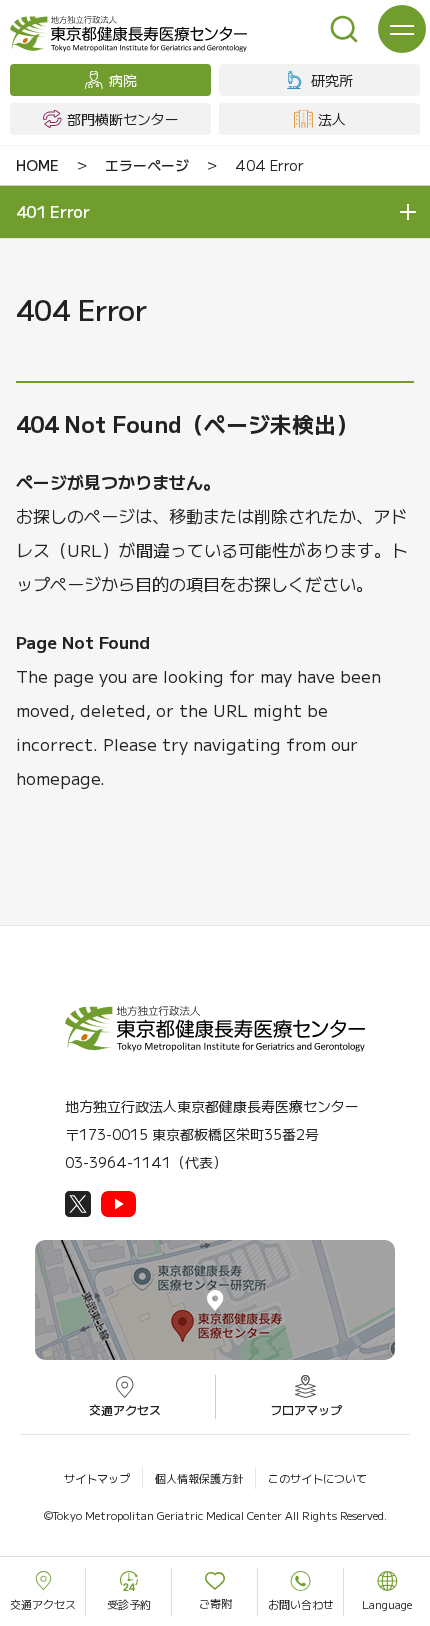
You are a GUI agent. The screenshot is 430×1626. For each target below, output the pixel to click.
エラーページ (147, 165)
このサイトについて (317, 1478)
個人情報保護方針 (199, 1478)
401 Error (53, 211)
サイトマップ (97, 1478)
